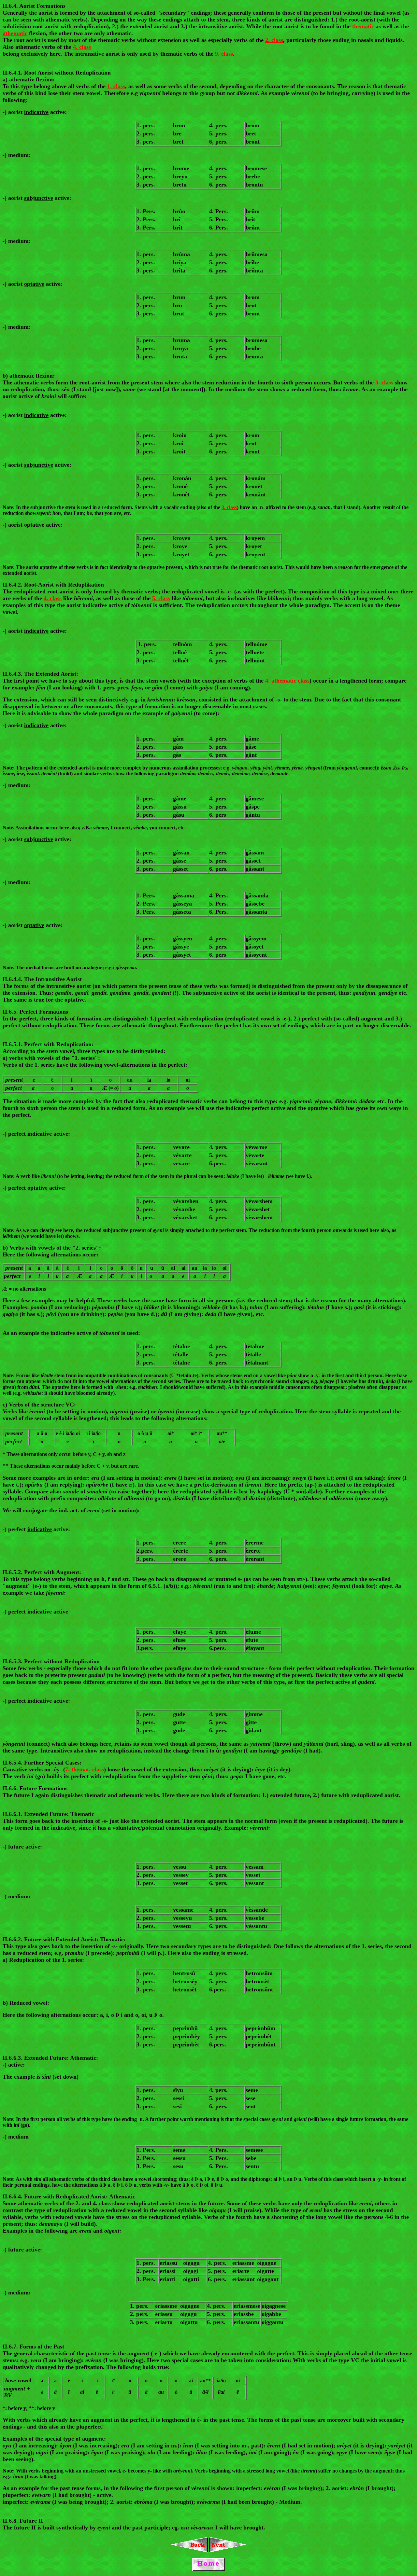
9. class (224, 54)
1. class (116, 86)
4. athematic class (287, 681)
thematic (363, 26)
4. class (82, 47)
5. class (161, 598)
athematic (15, 33)
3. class (384, 382)
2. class (274, 40)
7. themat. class (85, 1769)
